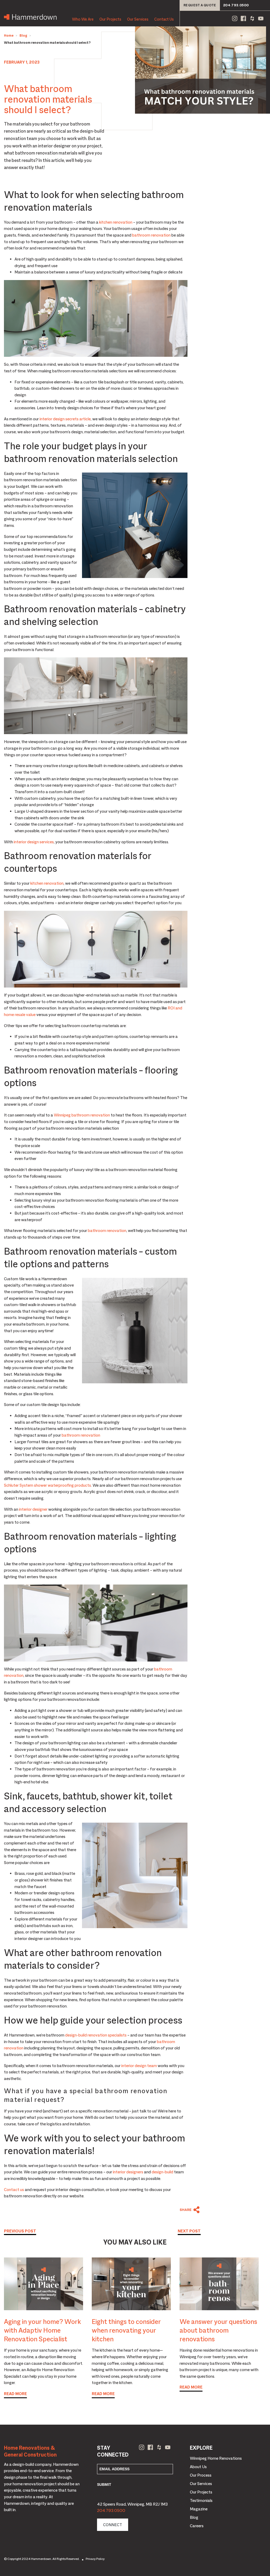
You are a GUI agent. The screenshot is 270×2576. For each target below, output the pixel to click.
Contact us (14, 2190)
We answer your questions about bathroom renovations (218, 2330)
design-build (162, 2172)
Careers (197, 2526)
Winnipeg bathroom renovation (82, 1115)
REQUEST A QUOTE (200, 5)
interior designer (33, 1509)
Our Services (138, 19)
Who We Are (83, 19)
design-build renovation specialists (96, 2035)
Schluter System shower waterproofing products (47, 1485)
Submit (104, 2484)
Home (9, 35)
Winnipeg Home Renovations (216, 2458)
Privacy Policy (95, 2559)
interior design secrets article (65, 419)
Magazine (199, 2509)
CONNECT (113, 2525)
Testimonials (201, 2501)
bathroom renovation (151, 235)
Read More (15, 2394)
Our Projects (110, 19)
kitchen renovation (116, 222)
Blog (23, 35)
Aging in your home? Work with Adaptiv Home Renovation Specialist (42, 2330)
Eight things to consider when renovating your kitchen (126, 2330)
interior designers (128, 2172)
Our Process (201, 2475)
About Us (198, 2467)
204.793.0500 (236, 5)
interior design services (34, 842)
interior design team (139, 2066)
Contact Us (164, 19)
